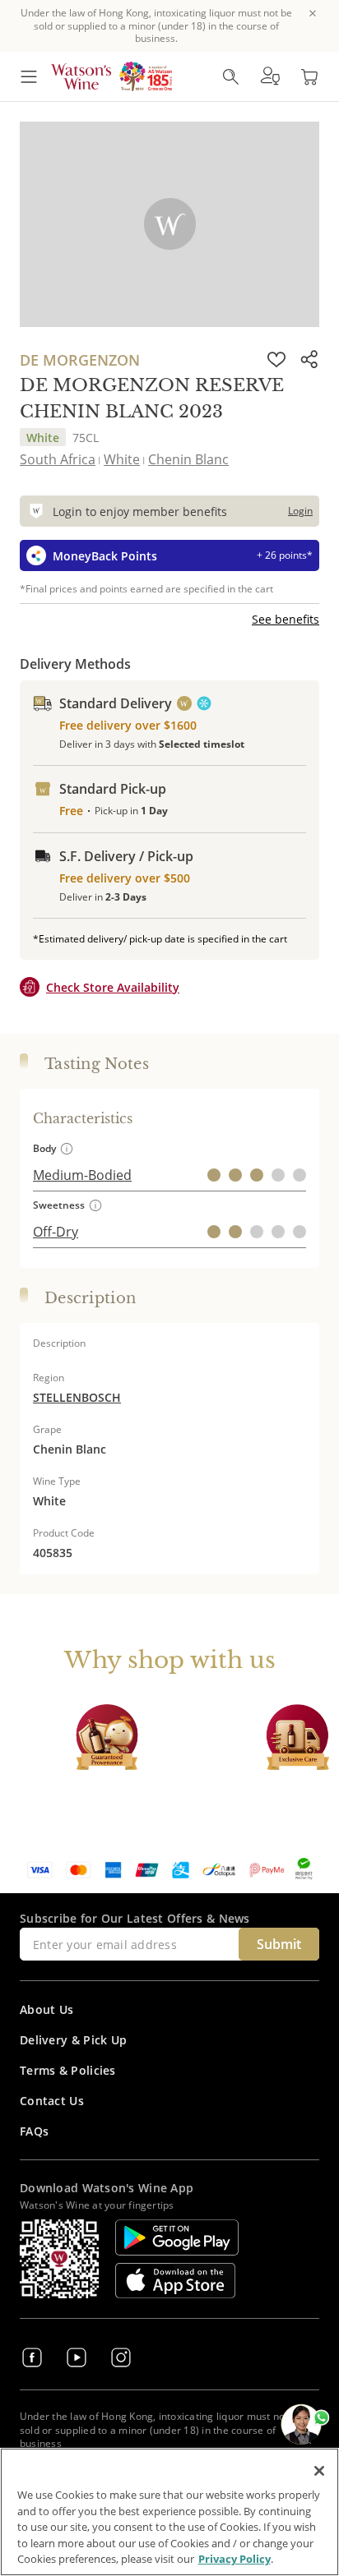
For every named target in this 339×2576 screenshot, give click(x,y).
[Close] (319, 2471)
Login (300, 511)
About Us (46, 2009)
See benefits (286, 619)
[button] (270, 76)
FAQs (34, 2131)
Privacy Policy (235, 2559)
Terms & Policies (68, 2070)
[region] (169, 2512)
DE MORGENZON (80, 360)
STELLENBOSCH (77, 1397)
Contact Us (52, 2101)
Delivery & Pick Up (73, 2040)
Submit (279, 1944)
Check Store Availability (113, 987)
